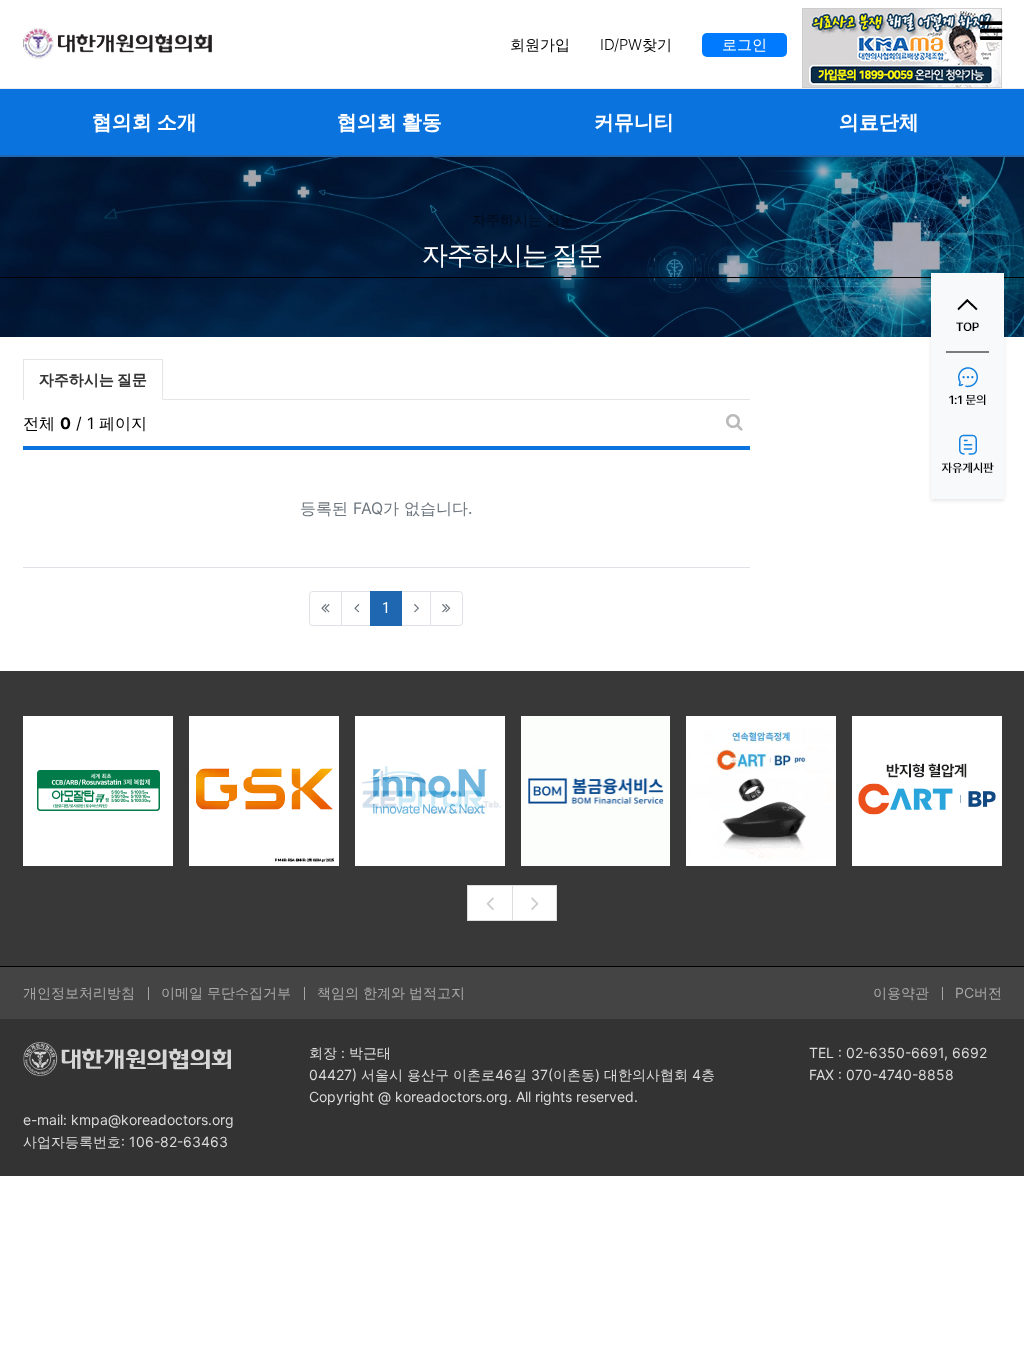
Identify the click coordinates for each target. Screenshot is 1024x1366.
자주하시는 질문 (92, 379)
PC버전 (978, 992)
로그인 (744, 44)
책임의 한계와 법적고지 (391, 992)
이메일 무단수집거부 (226, 992)
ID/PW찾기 (636, 44)
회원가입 (540, 44)
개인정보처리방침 (79, 992)
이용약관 (901, 992)
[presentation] (489, 903)
